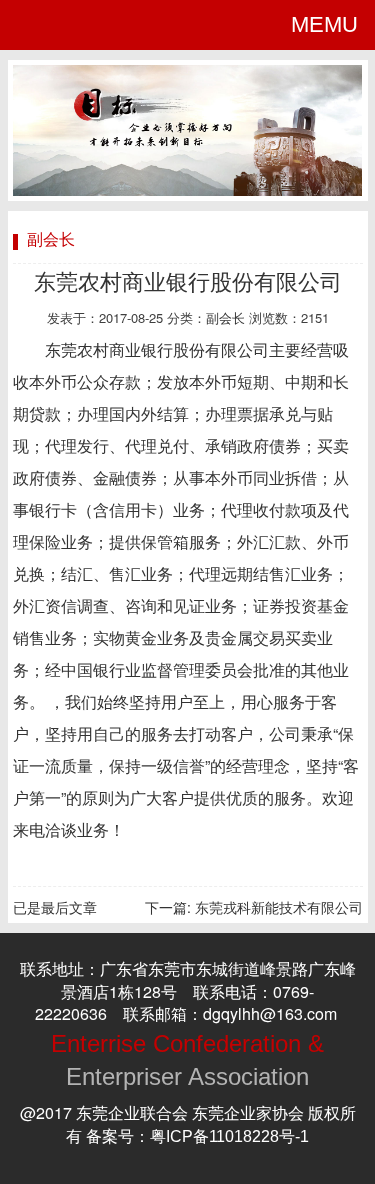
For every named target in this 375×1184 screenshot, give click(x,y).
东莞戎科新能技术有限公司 (279, 908)
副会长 (225, 318)
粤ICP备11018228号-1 (229, 1136)
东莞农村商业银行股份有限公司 (188, 282)
